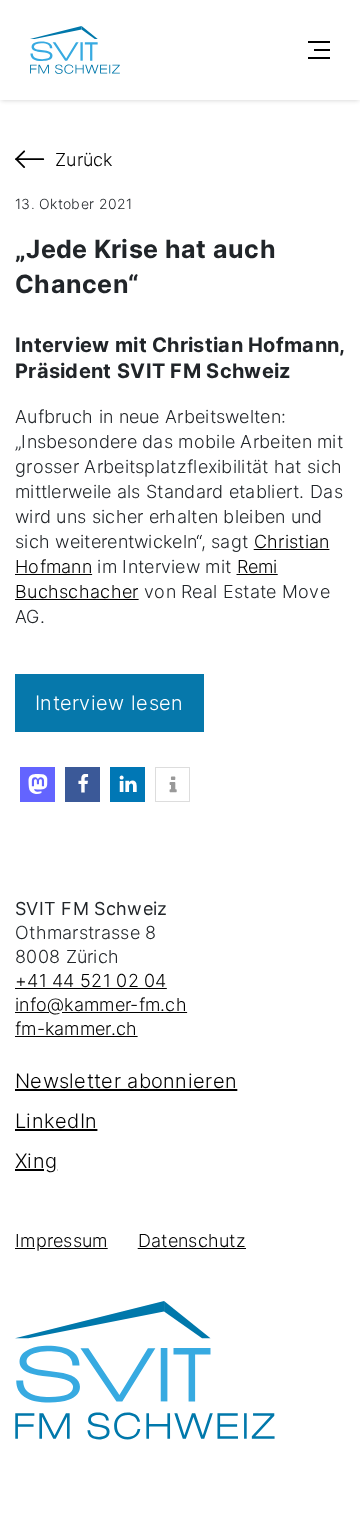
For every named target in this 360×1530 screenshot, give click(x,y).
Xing (36, 1161)
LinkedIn (56, 1121)
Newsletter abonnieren (126, 1081)
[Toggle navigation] (319, 50)
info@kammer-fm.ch (101, 1004)
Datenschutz (192, 1240)
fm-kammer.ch (76, 1028)
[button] (37, 784)
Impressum (61, 1240)
